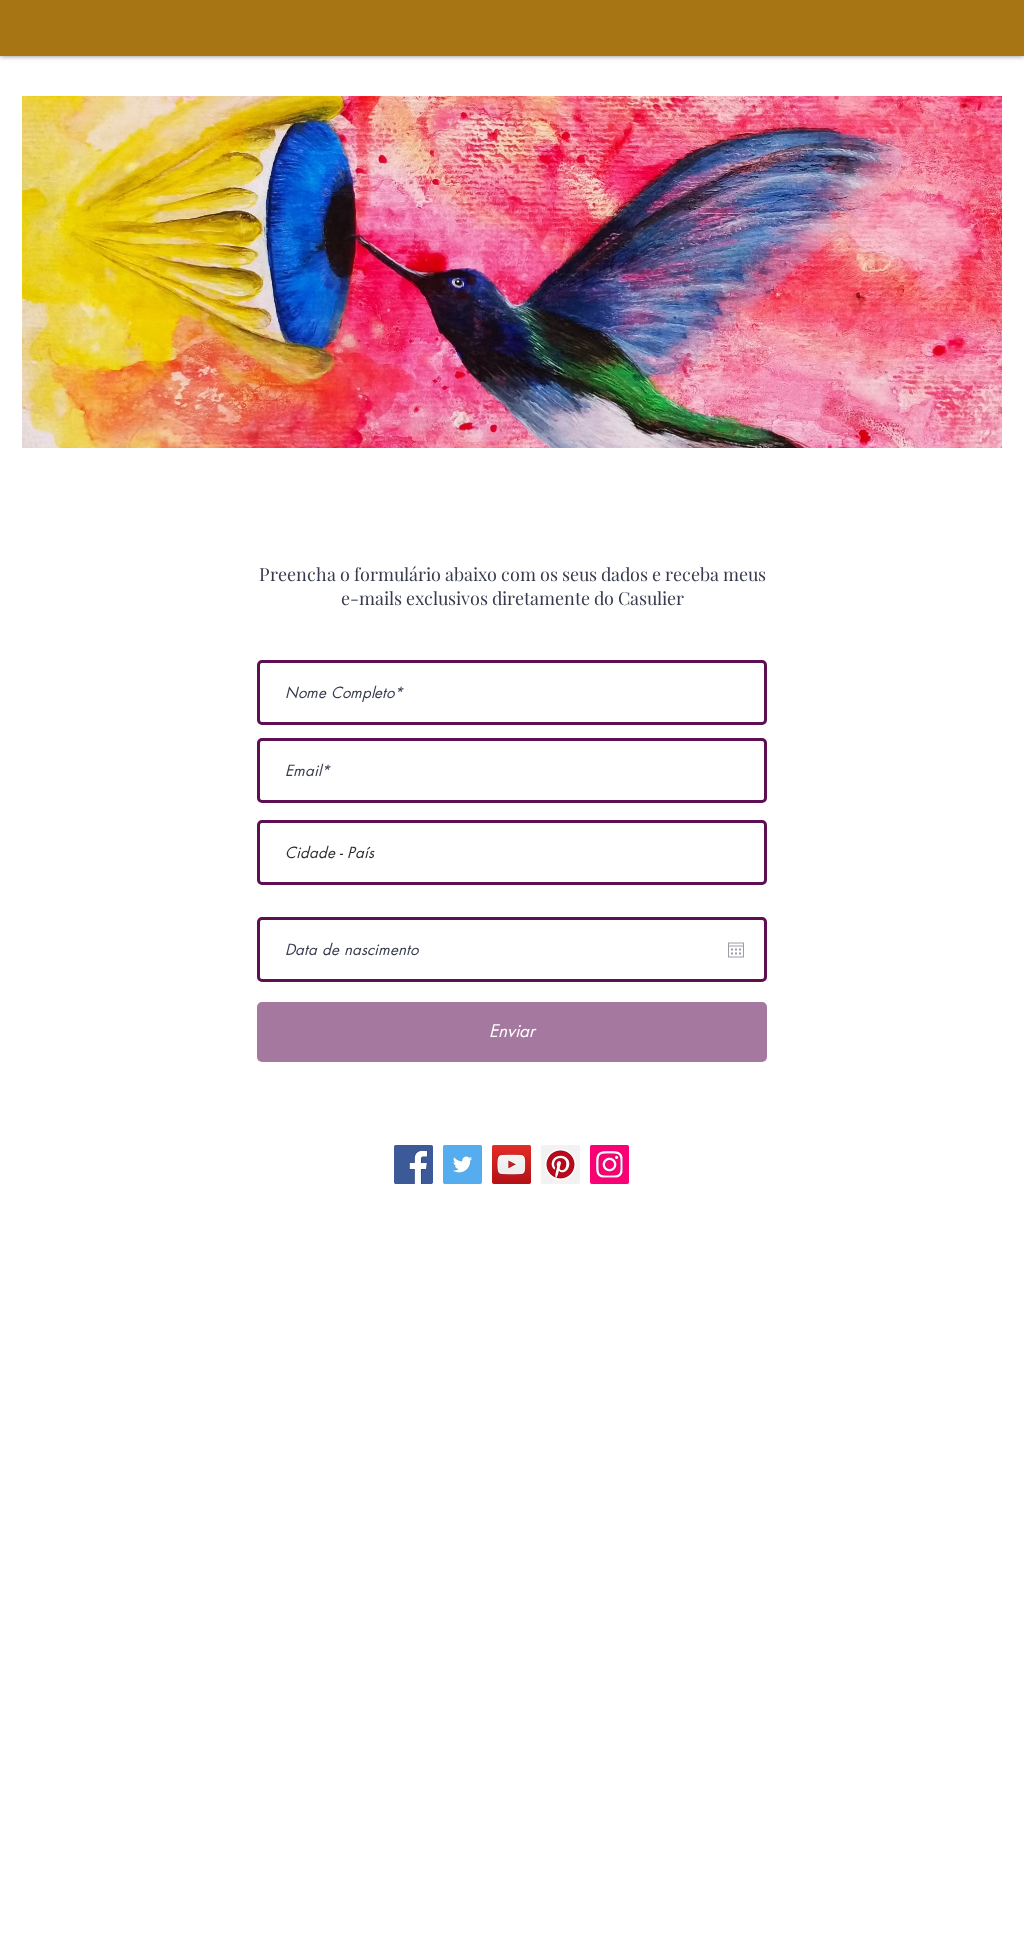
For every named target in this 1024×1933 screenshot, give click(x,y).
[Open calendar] (736, 950)
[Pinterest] (560, 1164)
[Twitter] (462, 1164)
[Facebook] (413, 1164)
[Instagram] (609, 1164)
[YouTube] (511, 1164)
